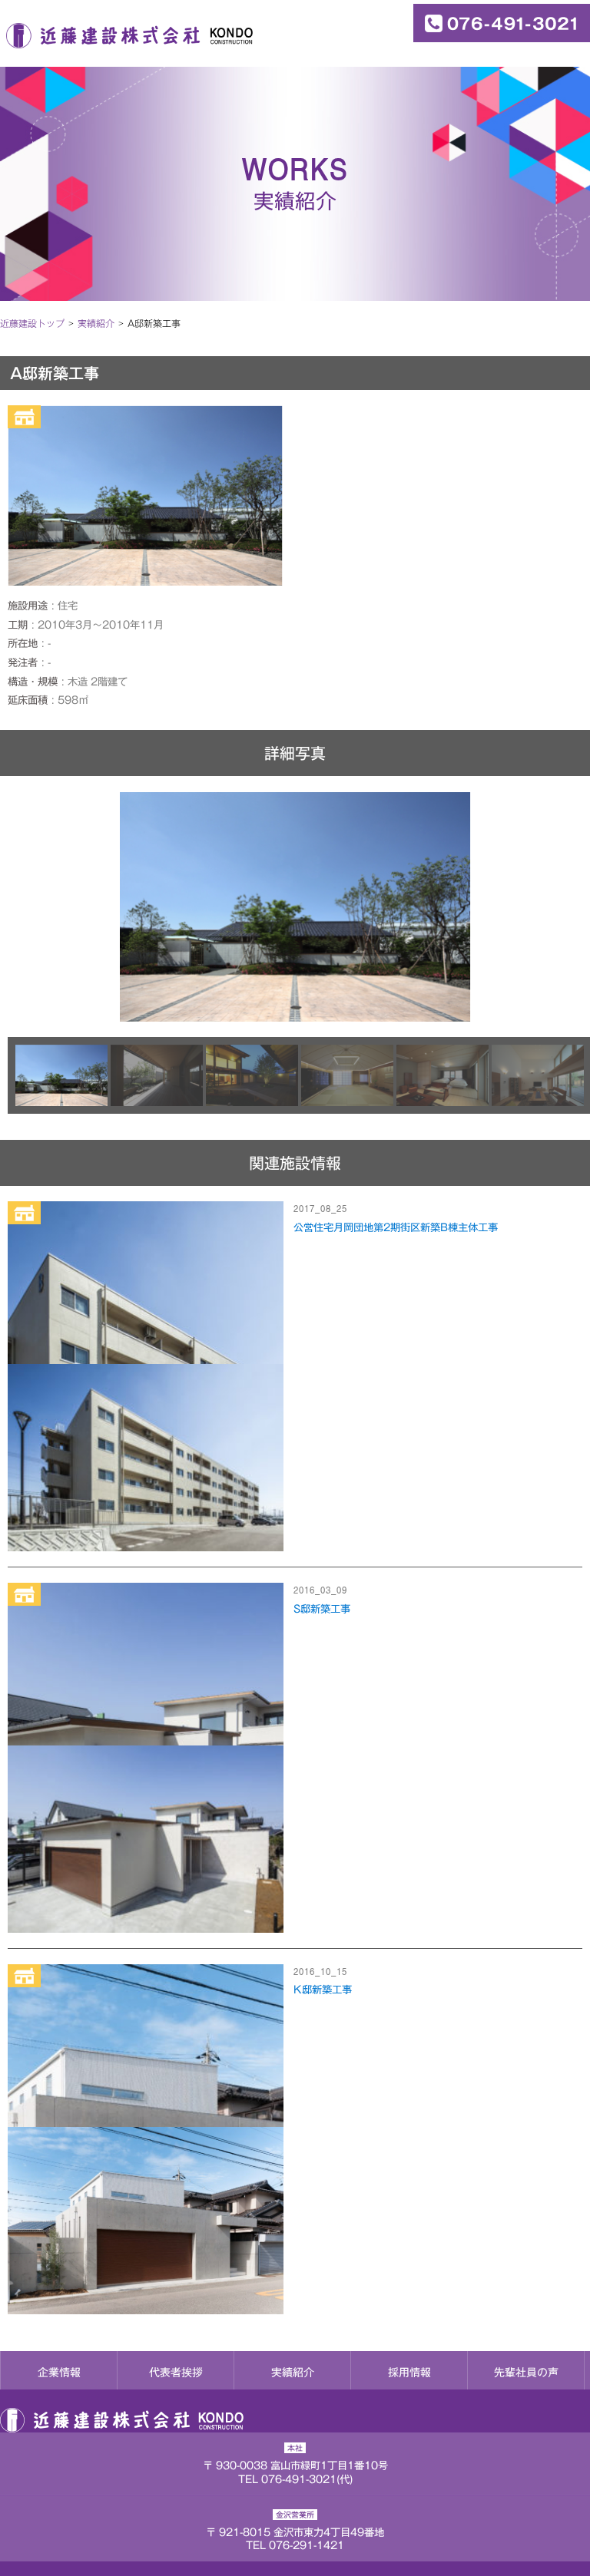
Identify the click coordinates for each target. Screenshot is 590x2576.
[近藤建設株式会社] (126, 35)
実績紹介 (293, 2373)
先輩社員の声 (526, 2373)
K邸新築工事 (323, 1990)
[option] (295, 907)
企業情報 (59, 2373)
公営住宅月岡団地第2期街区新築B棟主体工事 (396, 1227)
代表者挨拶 (176, 2373)
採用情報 (409, 2373)
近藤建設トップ (32, 323)
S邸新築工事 (322, 1609)
